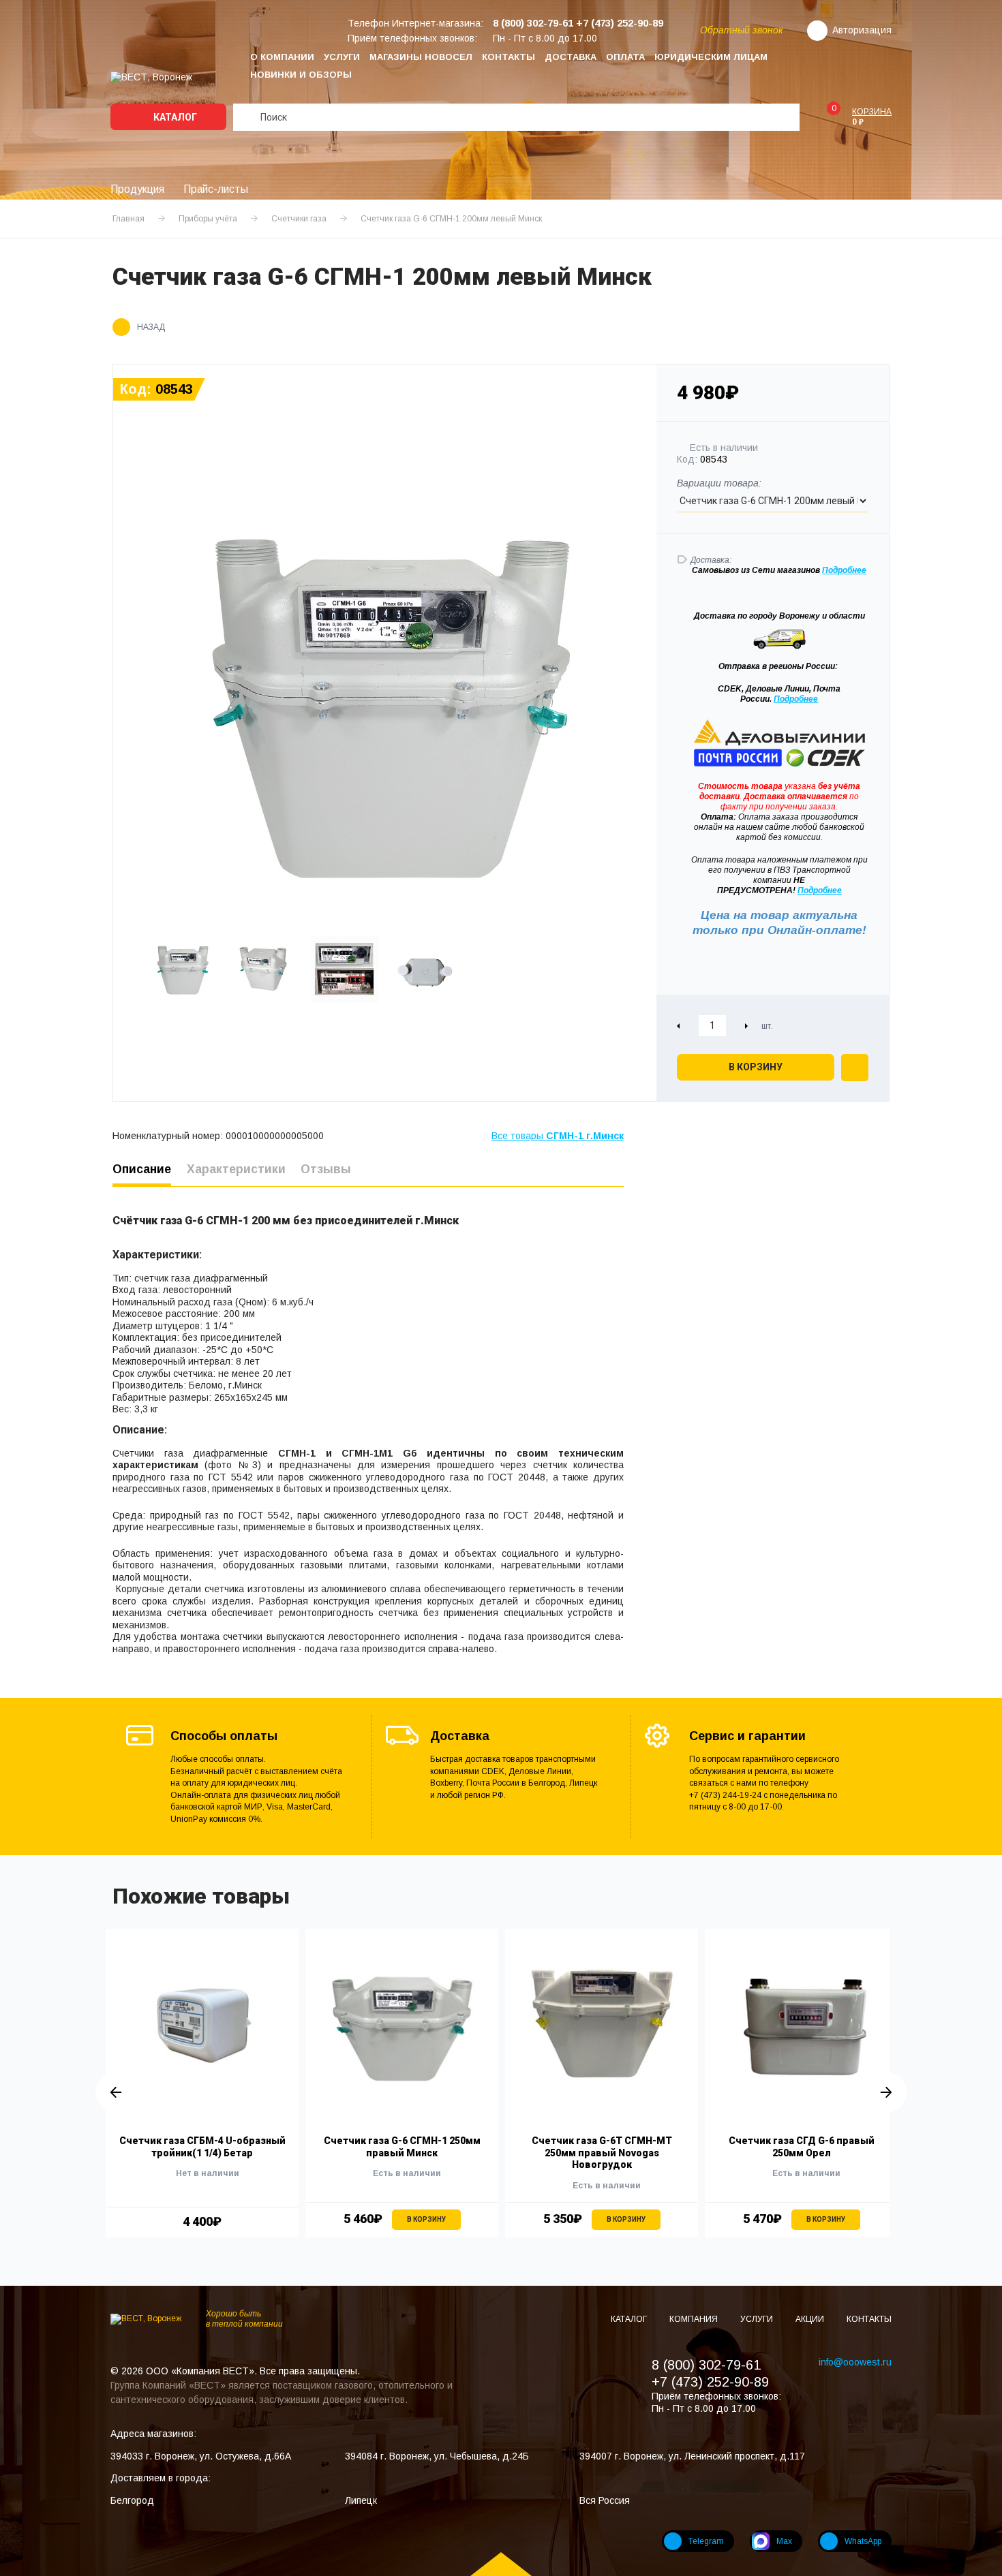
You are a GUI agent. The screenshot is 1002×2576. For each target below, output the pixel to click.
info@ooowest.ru (855, 2362)
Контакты (508, 57)
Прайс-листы (216, 189)
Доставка (571, 57)
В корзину (756, 1067)
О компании (282, 57)
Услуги (342, 57)
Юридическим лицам (711, 57)
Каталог (174, 117)
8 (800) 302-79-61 (706, 2365)
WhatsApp (863, 2541)
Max (784, 2541)
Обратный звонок (742, 30)
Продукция (137, 189)
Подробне (842, 570)
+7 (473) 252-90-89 (710, 2382)
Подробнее (796, 699)
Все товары (558, 1136)
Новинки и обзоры (301, 75)
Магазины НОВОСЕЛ (421, 57)
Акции (811, 2319)
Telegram (706, 2541)
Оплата (625, 57)
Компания (695, 2319)
